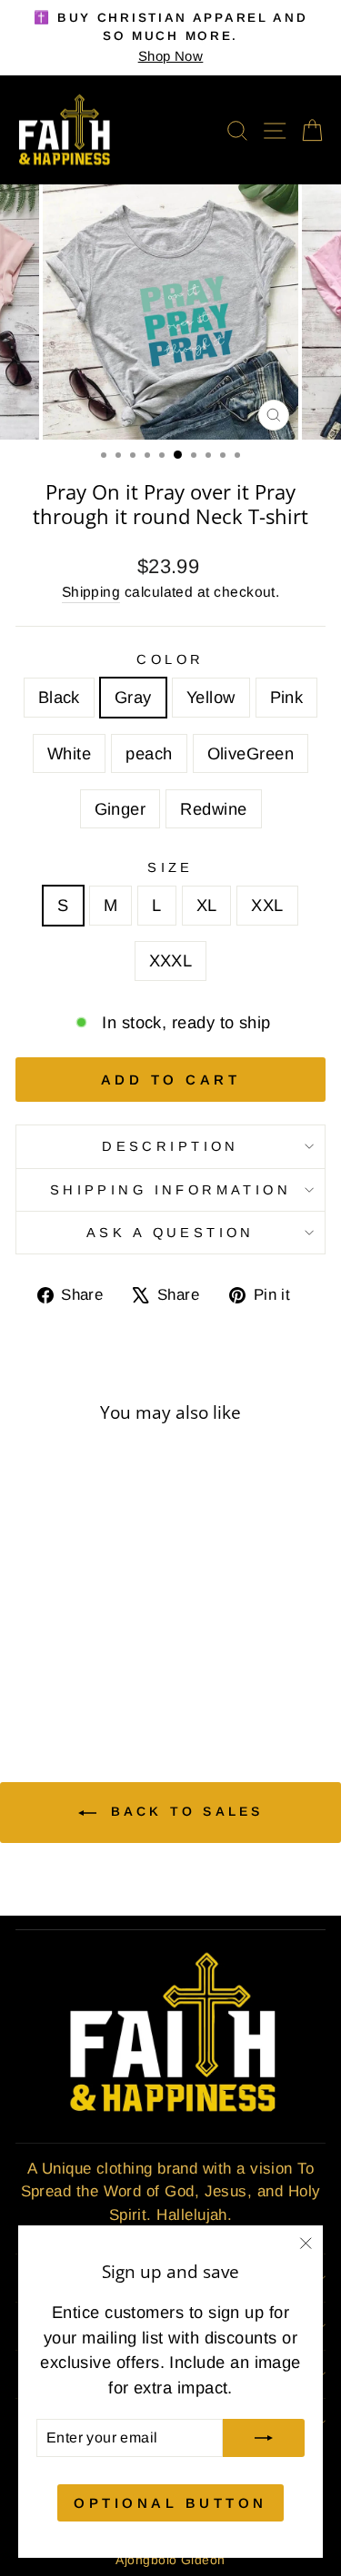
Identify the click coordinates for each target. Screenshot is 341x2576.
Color (170, 659)
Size (170, 867)
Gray (133, 697)
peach (149, 753)
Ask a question (170, 1233)
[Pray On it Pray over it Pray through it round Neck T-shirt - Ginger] (85, 1674)
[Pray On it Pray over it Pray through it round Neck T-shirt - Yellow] (74, 1656)
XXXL (171, 961)
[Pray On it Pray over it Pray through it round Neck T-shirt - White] (116, 1656)
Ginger (120, 809)
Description (170, 1146)
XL (207, 905)
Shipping (91, 592)
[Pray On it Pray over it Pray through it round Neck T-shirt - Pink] (95, 1656)
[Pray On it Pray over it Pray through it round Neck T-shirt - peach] (43, 1674)
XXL (267, 905)
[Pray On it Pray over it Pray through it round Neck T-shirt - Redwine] (106, 1674)
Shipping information (170, 1190)
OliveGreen (251, 753)
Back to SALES (184, 1811)
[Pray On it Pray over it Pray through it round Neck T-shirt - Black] (32, 1656)
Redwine (213, 809)
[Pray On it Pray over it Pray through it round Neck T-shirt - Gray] (53, 1656)
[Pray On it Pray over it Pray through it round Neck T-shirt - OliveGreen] (64, 1674)
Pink (287, 697)
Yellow (211, 697)
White (69, 753)
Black (59, 697)
